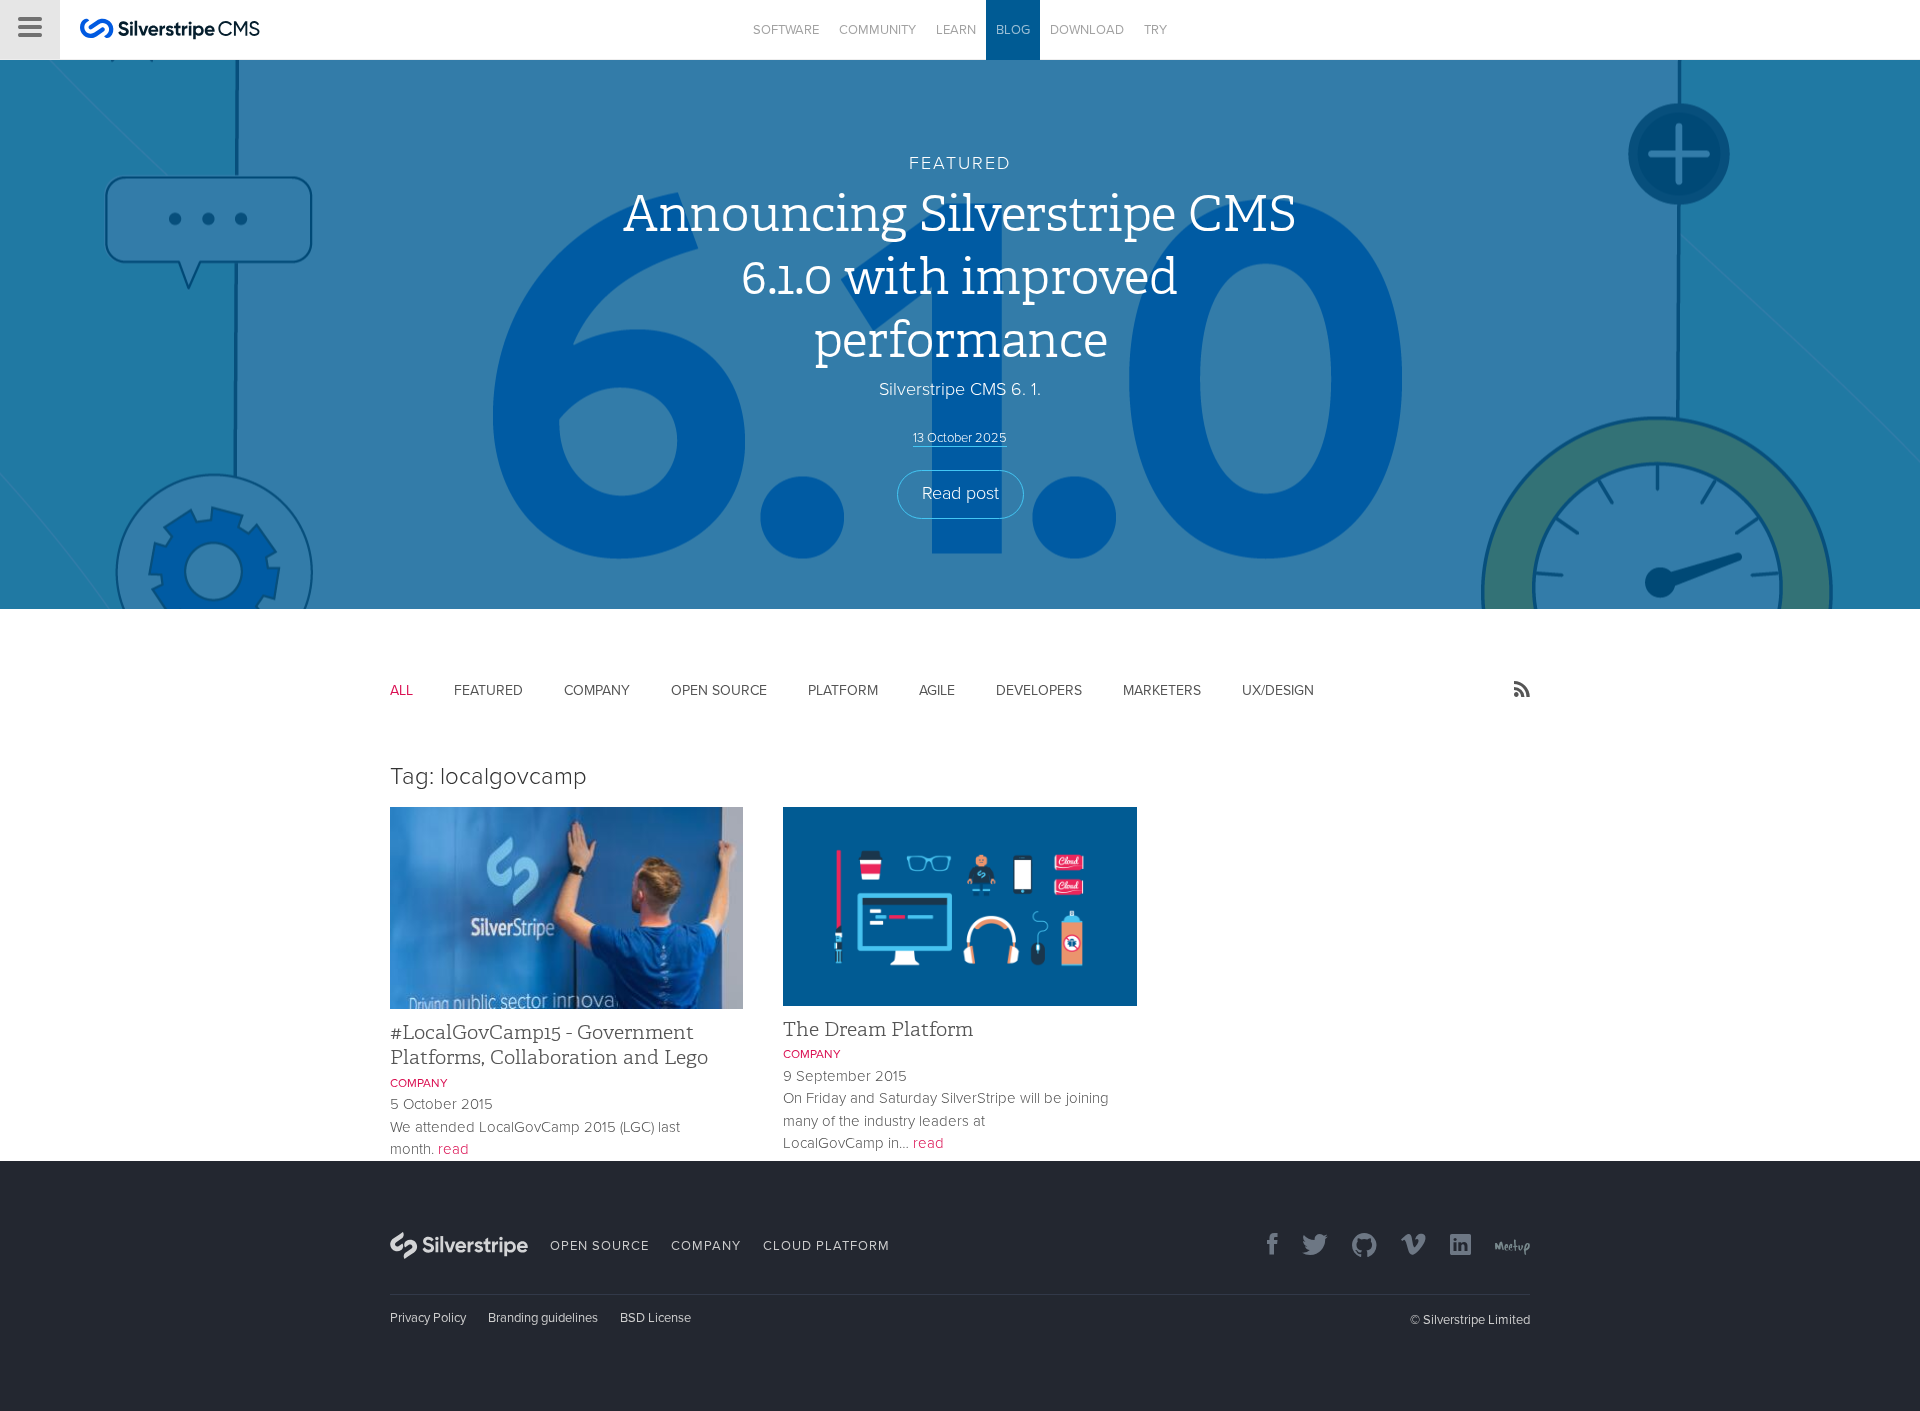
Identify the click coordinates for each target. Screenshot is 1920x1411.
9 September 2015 (845, 1076)
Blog (1013, 30)
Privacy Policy (428, 1318)
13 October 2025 (960, 438)
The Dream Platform (878, 1029)
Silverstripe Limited (1476, 1320)
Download (1087, 30)
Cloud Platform (826, 1246)
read (453, 1149)
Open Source (719, 690)
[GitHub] (1354, 1246)
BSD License (655, 1318)
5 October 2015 (441, 1104)
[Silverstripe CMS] (170, 31)
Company (597, 690)
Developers (1039, 690)
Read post (960, 493)
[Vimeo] (1403, 1246)
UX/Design (1278, 690)
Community (877, 30)
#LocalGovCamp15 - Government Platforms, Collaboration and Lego (549, 1044)
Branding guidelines (543, 1318)
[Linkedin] (1450, 1246)
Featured (488, 690)
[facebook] (1262, 1246)
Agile (937, 690)
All (401, 690)
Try (1155, 30)
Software (786, 30)
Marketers (1162, 690)
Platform (843, 690)
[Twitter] (1305, 1246)
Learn (956, 30)
